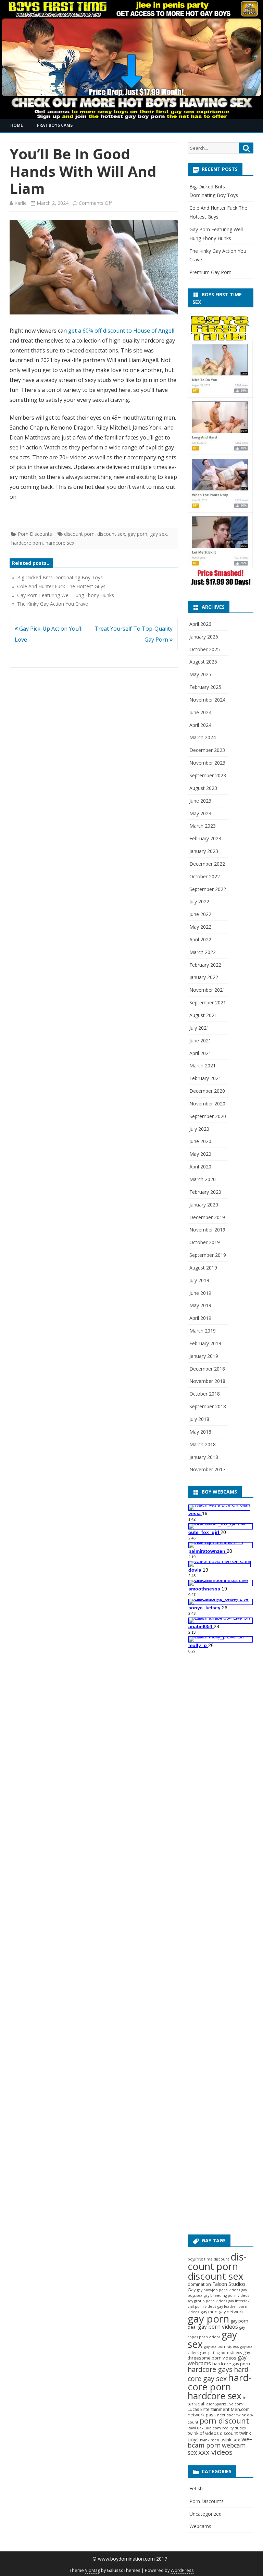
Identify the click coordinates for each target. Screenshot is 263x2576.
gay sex (158, 534)
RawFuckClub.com (204, 2428)
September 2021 (208, 1002)
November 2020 (207, 1104)
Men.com (240, 2409)
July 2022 (199, 901)
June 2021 (200, 1041)
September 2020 (208, 1116)
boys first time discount (208, 2259)
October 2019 (205, 1242)
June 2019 (200, 1293)
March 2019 (203, 1331)
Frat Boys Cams (55, 125)
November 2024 (207, 700)
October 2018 (205, 1394)
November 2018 (207, 1381)
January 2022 (204, 977)
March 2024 (203, 737)
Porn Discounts (35, 534)
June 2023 (200, 801)
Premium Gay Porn (210, 272)
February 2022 (205, 965)
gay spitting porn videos (221, 2353)
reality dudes (234, 2428)
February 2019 (205, 1343)
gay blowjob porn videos (218, 2290)
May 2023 (200, 813)
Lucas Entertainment (209, 2409)
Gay (192, 2290)
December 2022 (207, 864)
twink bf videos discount (213, 2433)
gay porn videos (218, 2327)
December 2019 (207, 1217)
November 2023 (207, 763)
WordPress (182, 2570)
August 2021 (203, 1015)
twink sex (230, 2440)
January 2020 (204, 1205)
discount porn (79, 534)
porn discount (224, 2421)
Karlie (21, 203)
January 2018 (204, 1457)
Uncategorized (205, 2514)
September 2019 (208, 1255)
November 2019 (207, 1230)
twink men (210, 2440)
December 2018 (207, 1369)
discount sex (111, 534)
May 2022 (200, 927)
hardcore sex (60, 543)
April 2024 (200, 725)
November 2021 (207, 990)
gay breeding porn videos (226, 2295)
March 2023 (203, 826)
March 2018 (203, 1444)
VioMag (92, 2570)
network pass (202, 2415)
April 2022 (200, 939)
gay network (231, 2312)
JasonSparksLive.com (224, 2404)
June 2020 (200, 1141)
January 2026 (204, 637)
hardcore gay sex (219, 2374)
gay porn (137, 534)
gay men (209, 2312)
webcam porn (220, 2442)
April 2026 (200, 624)
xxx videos (215, 2452)
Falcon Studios (229, 2284)
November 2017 (207, 1469)
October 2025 (205, 649)
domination (199, 2284)
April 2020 (200, 1167)
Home (17, 125)
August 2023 (203, 788)
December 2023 (207, 750)
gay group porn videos (207, 2301)
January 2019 (204, 1356)
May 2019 (200, 1305)
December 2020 (207, 1091)
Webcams (200, 2526)
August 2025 (203, 662)
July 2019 (199, 1280)
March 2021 (203, 1066)
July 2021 (199, 1028)
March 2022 (203, 952)
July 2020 (199, 1129)
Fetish (196, 2488)
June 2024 (200, 712)
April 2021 (200, 1053)
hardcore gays (210, 2369)
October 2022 (205, 876)
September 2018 (208, 1406)
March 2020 (203, 1179)
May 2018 (200, 1432)
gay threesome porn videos (219, 2355)
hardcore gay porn (231, 2364)
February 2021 (205, 1078)
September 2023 (208, 775)
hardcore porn (27, 543)
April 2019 (200, 1318)
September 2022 (208, 889)
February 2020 (205, 1192)
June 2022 (200, 914)
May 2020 (200, 1154)
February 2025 (205, 687)
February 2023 (205, 838)
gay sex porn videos (221, 2346)
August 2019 (203, 1268)
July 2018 (199, 1419)
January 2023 (204, 851)
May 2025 (200, 674)
